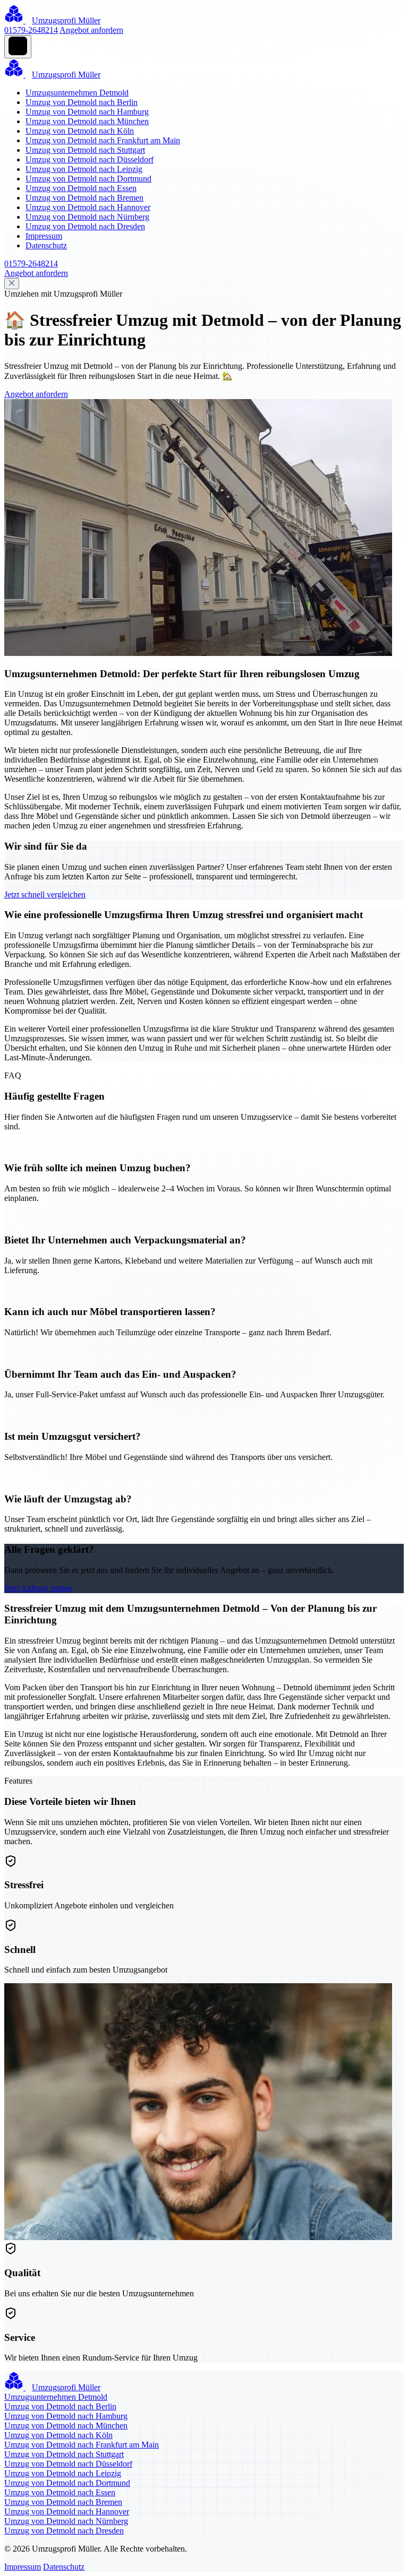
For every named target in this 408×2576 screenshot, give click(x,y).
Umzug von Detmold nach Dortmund (88, 179)
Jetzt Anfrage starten (38, 1588)
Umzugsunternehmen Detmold (77, 93)
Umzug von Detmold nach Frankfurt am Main (103, 140)
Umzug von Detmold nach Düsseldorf (90, 159)
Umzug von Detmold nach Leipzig (84, 169)
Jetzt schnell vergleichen (45, 894)
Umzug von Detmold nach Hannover (88, 207)
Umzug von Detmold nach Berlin (82, 102)
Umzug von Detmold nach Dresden (85, 226)
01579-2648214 (31, 30)
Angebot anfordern (91, 30)
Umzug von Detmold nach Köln (80, 131)
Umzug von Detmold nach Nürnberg (87, 217)
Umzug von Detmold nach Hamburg (87, 112)
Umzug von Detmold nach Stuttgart (85, 150)
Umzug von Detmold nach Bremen (84, 198)
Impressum (44, 236)
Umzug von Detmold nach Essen (81, 188)
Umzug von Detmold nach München (87, 121)
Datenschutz (46, 245)
